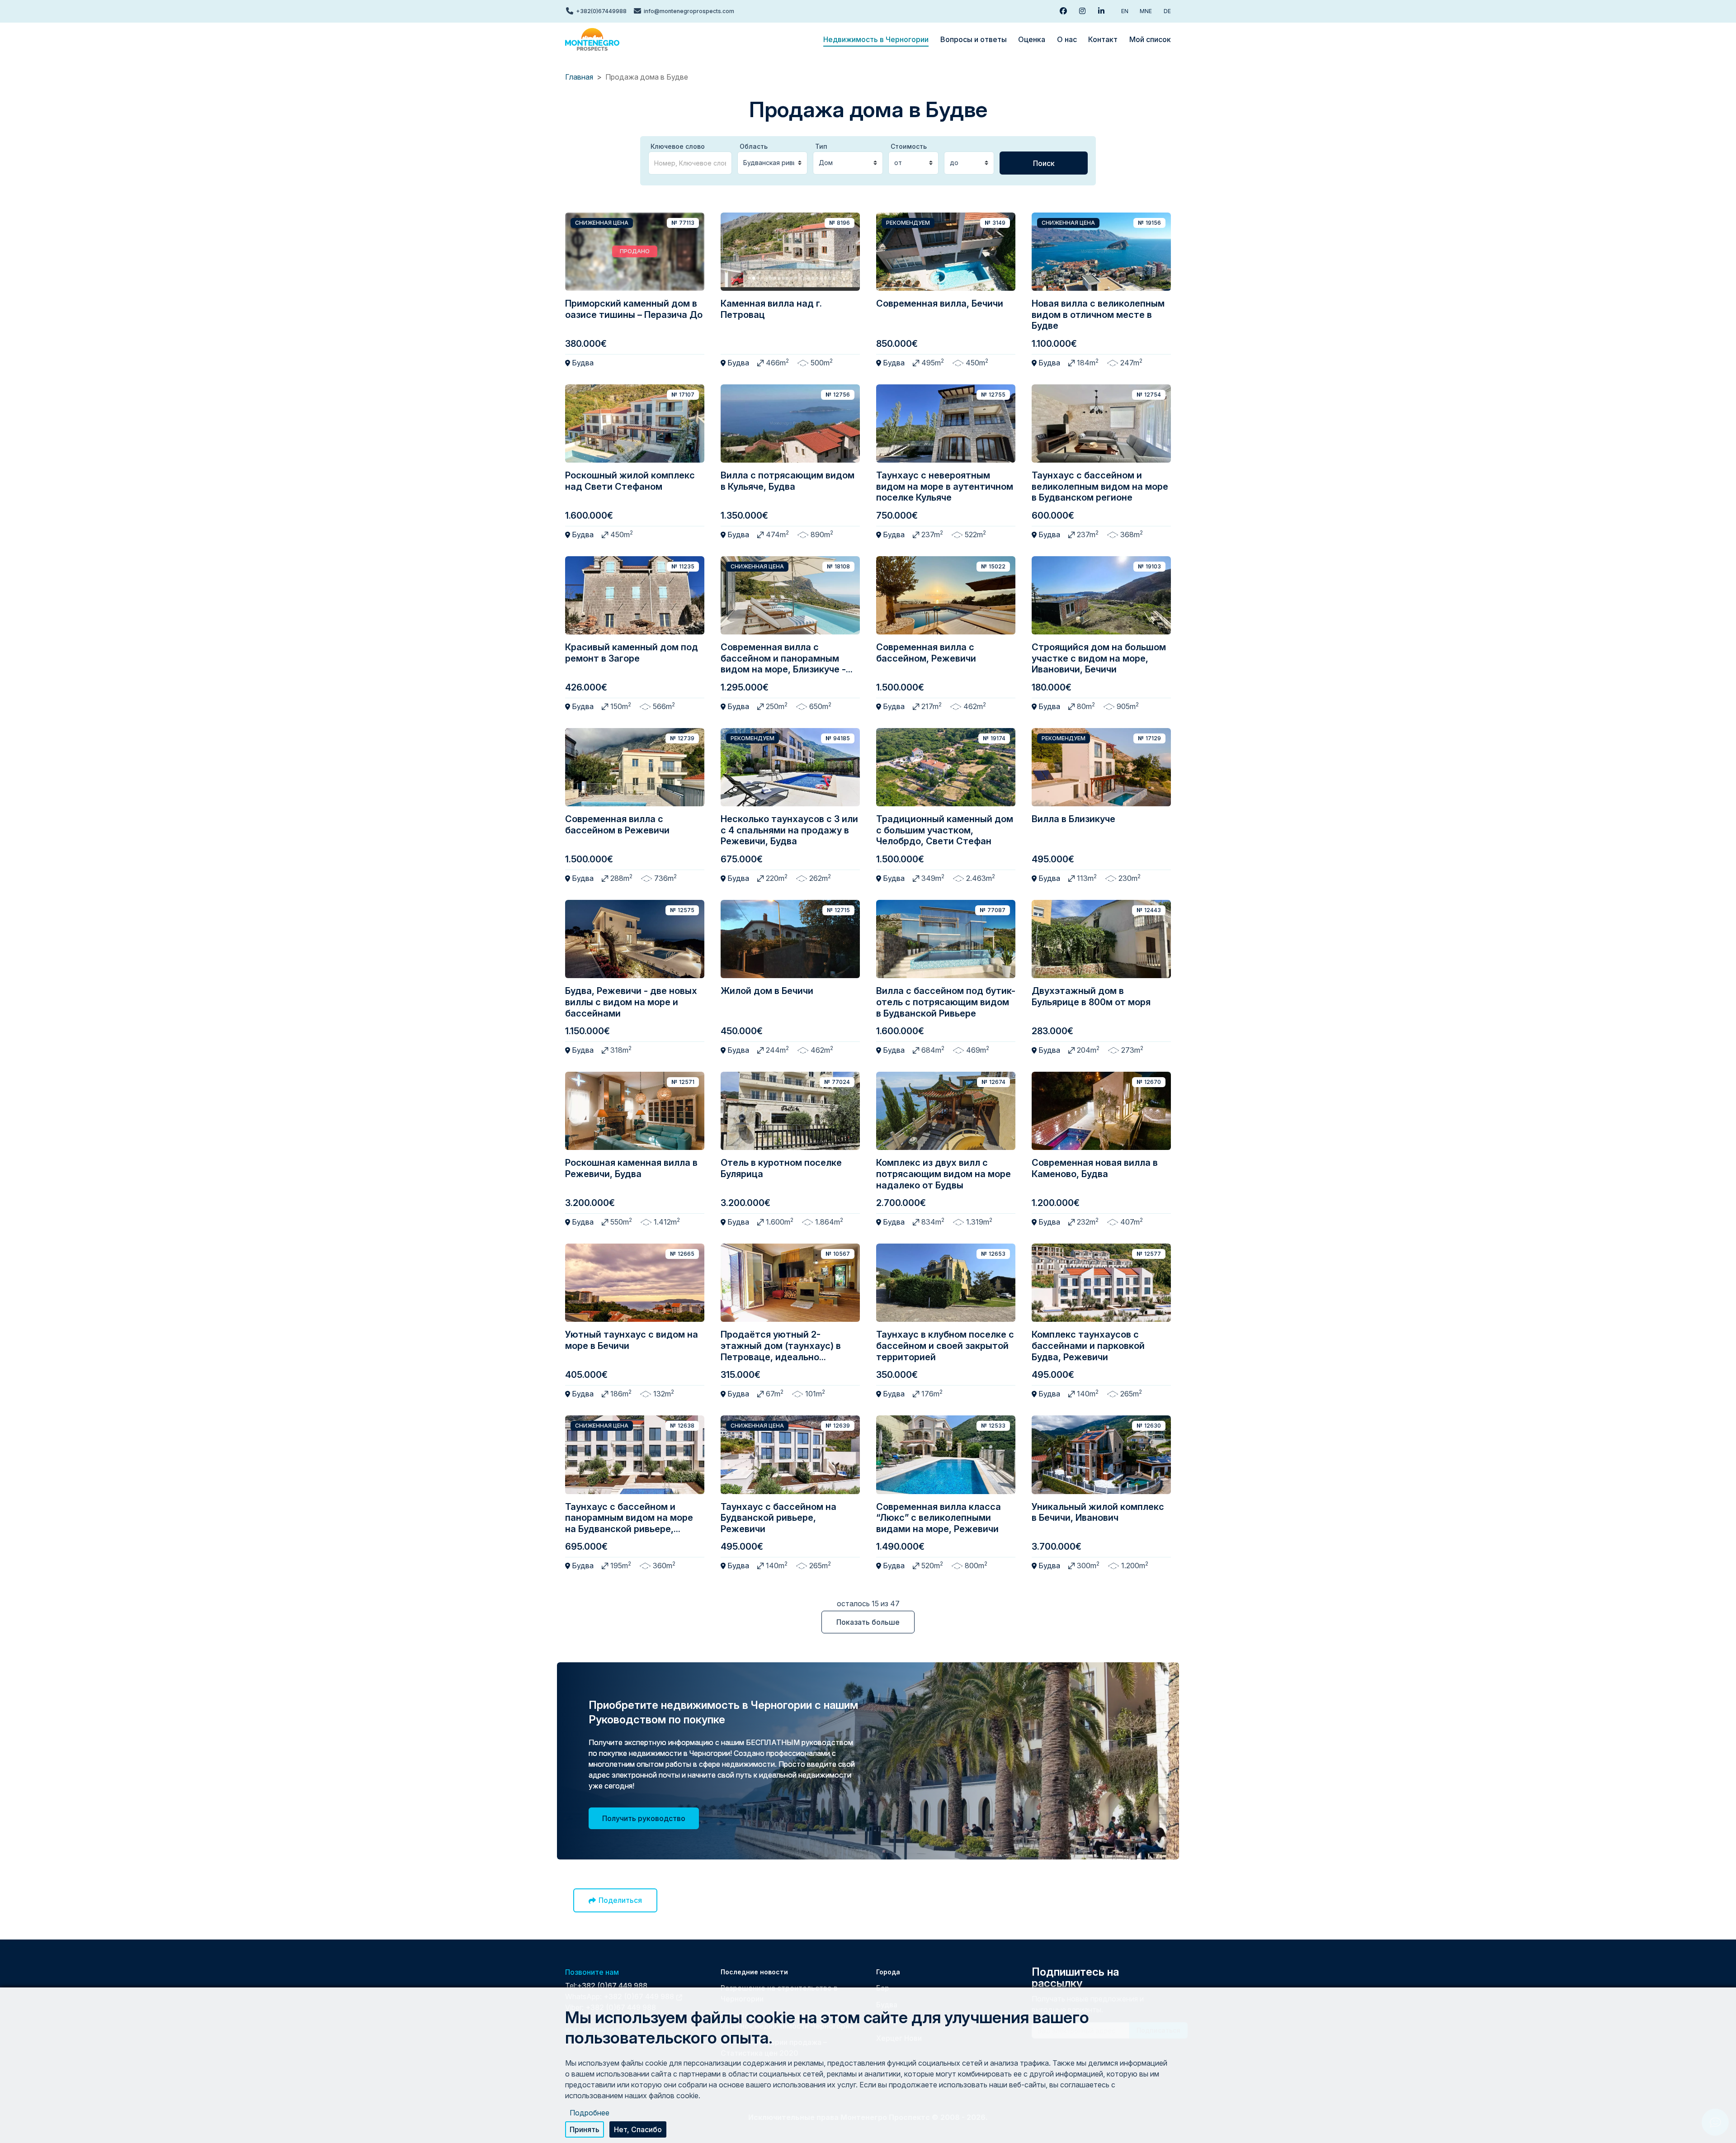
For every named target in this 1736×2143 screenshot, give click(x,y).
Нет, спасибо (638, 2129)
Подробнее (590, 2112)
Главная (579, 77)
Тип (821, 146)
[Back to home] (592, 39)
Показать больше (868, 1622)
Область (754, 146)
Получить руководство (644, 1818)
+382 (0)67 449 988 (612, 1986)
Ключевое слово (678, 146)
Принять (585, 2129)
